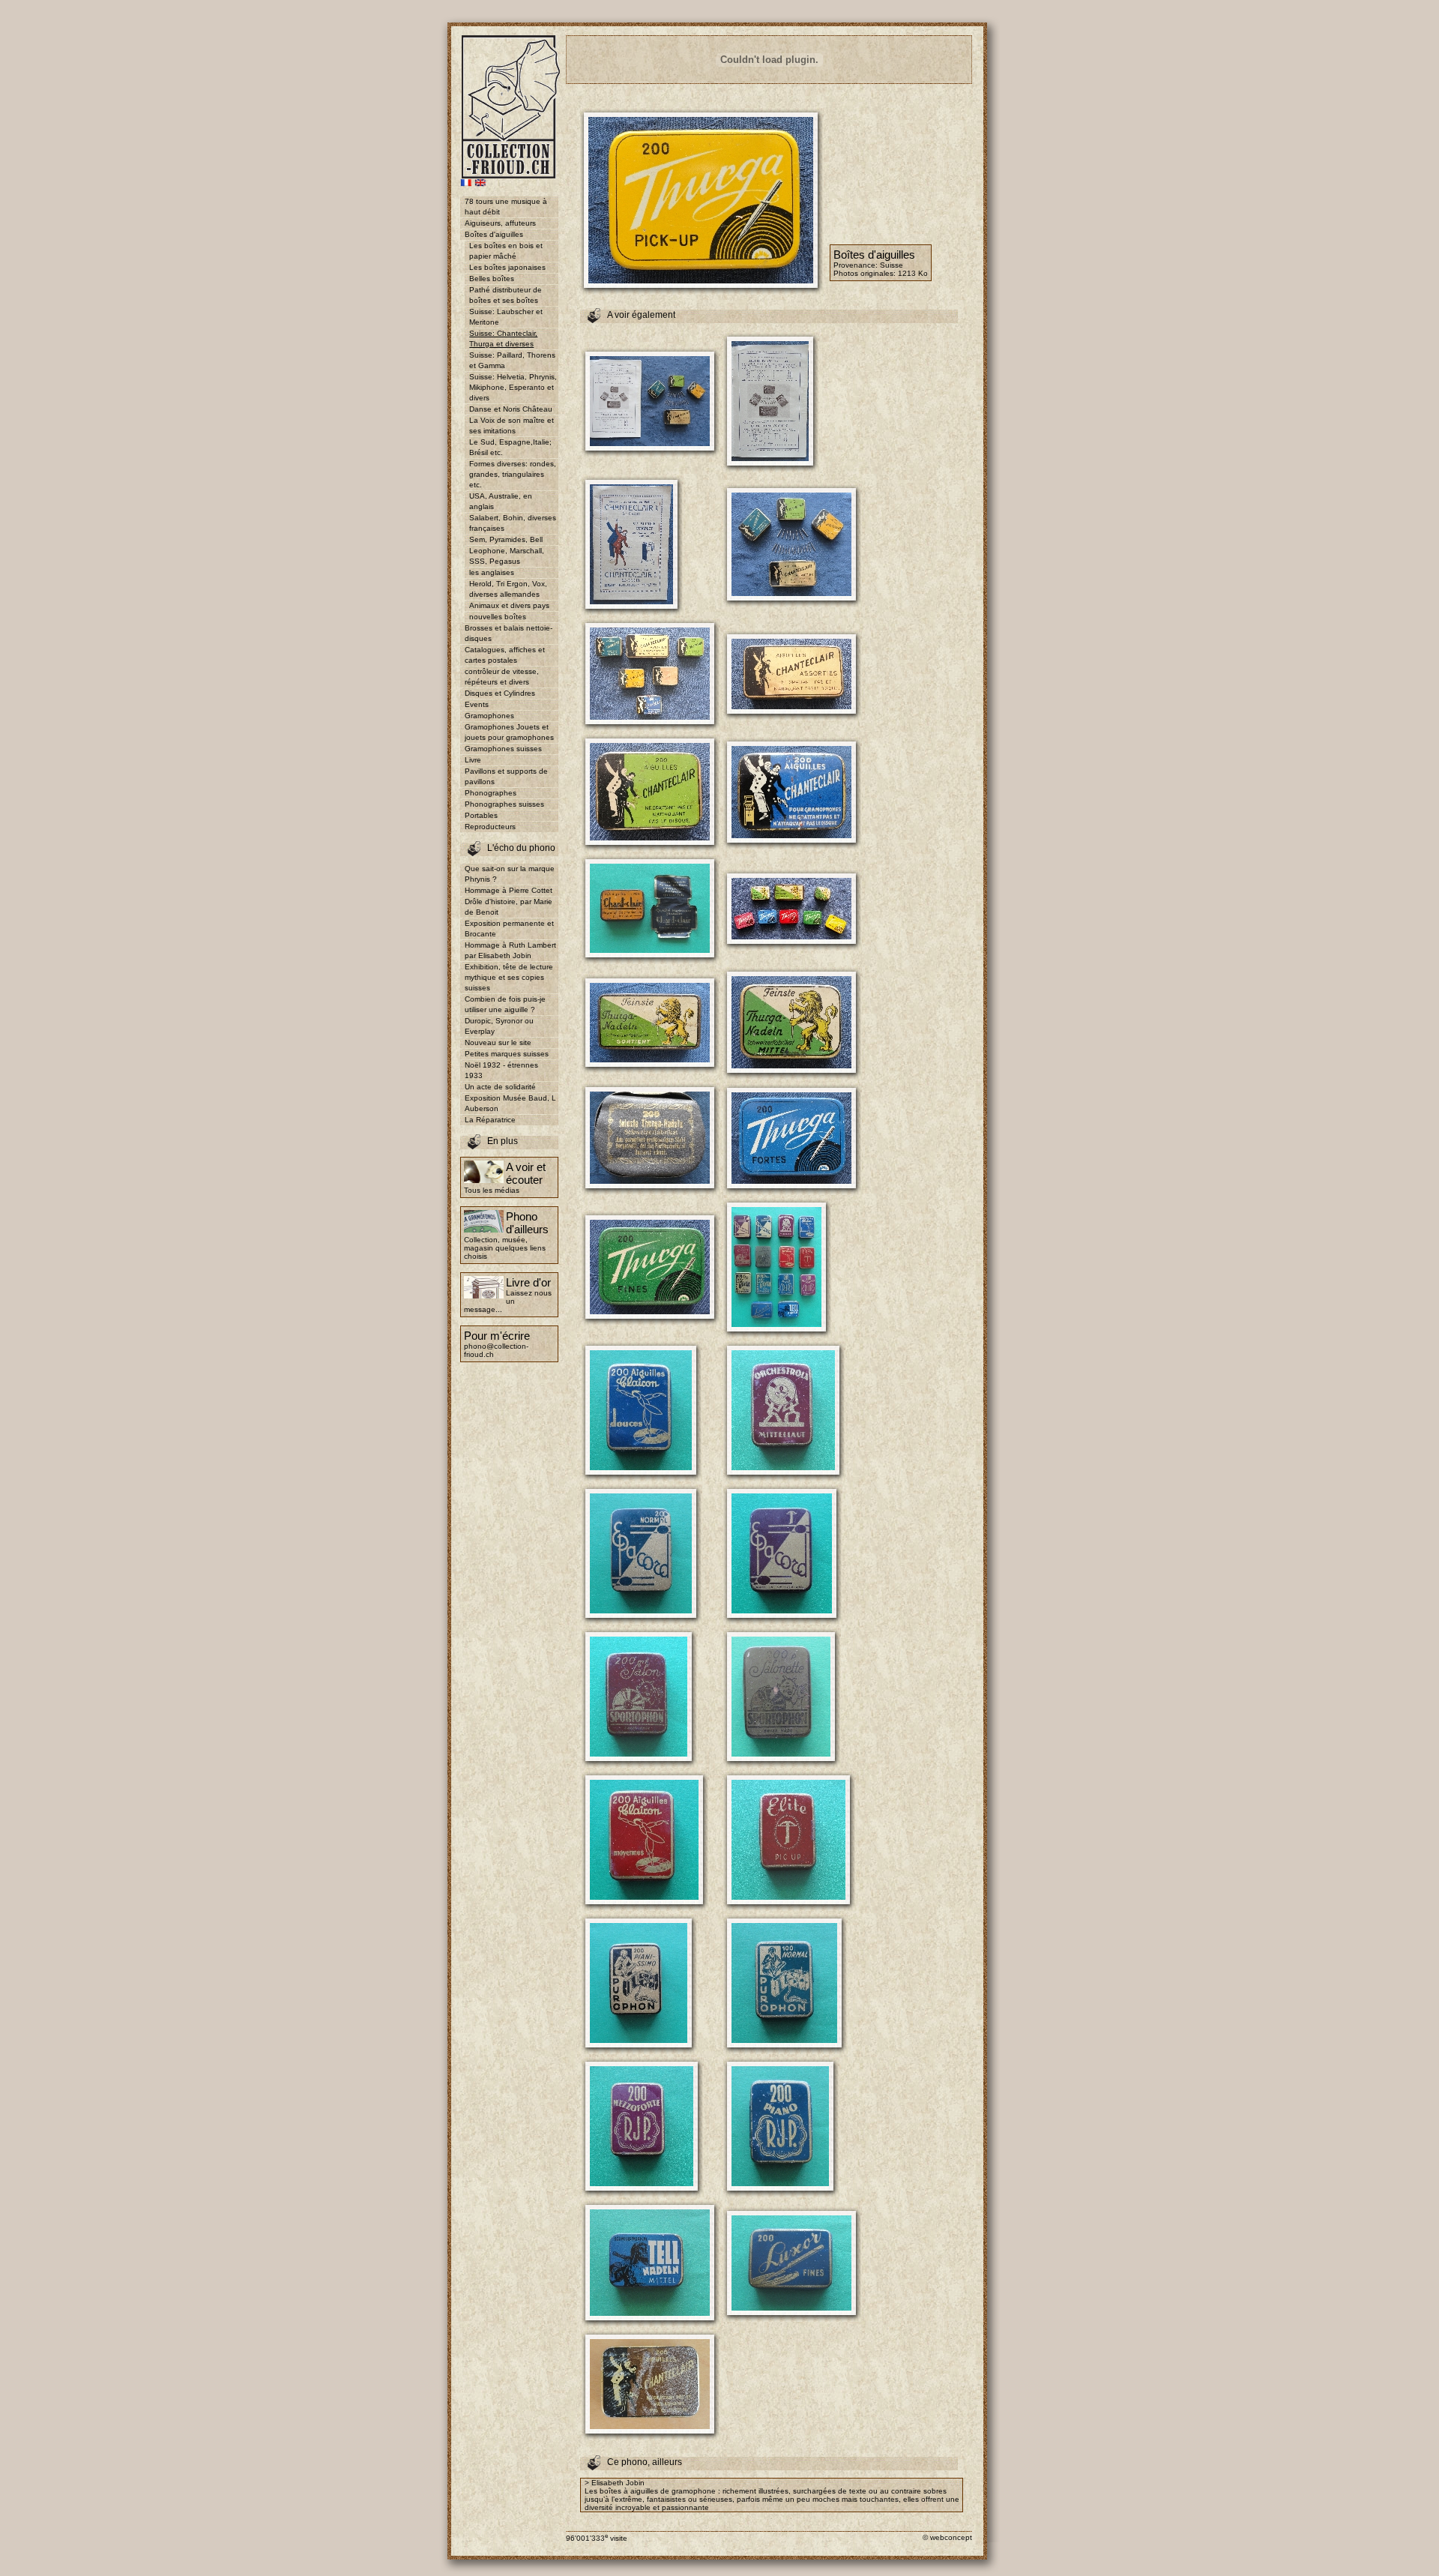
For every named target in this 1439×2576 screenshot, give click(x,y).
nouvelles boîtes (498, 617)
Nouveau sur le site (498, 1042)
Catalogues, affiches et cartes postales (505, 655)
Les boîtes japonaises (507, 267)
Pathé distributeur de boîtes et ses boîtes (506, 295)
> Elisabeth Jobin (615, 2483)
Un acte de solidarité (500, 1087)
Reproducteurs (490, 827)
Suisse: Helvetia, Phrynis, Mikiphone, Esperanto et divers (513, 387)
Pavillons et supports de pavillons (506, 776)
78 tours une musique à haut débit (506, 207)
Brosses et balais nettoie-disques (509, 633)
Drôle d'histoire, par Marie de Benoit (509, 907)
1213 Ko (913, 273)
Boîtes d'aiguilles (494, 234)
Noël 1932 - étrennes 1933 (501, 1070)
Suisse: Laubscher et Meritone (506, 317)
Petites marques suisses (507, 1054)
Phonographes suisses (504, 804)
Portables (481, 815)
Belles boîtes (492, 279)
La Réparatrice (490, 1120)
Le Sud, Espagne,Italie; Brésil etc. (510, 447)
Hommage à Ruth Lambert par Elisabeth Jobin (510, 950)
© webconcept (947, 2537)
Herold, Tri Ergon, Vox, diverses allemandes (508, 589)
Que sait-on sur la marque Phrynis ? (510, 874)
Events (477, 704)
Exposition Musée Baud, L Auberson (510, 1103)
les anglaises (492, 572)
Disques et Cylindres (500, 693)
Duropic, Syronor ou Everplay (499, 1026)
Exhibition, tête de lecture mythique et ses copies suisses (509, 977)
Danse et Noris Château (511, 409)
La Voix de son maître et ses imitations (512, 425)
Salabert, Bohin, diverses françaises (513, 523)
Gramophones (489, 716)
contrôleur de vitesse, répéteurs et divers (502, 677)
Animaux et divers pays (509, 605)
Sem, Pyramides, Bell (506, 539)
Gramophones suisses (503, 749)
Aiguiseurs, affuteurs (500, 223)
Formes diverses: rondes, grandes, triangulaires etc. (513, 474)
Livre (473, 760)
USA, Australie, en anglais (501, 501)
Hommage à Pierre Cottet (509, 890)
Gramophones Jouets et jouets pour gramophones (509, 732)
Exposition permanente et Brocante (509, 929)
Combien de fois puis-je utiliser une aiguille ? (505, 1004)
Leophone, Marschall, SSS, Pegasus (507, 556)
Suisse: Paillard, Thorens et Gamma (512, 360)
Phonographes (491, 793)
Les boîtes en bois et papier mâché (506, 251)
